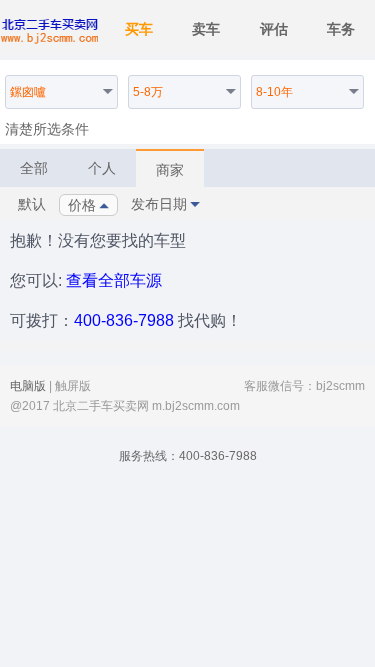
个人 (102, 168)
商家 (170, 170)
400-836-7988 (124, 320)
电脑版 (28, 386)
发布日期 (159, 204)
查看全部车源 (114, 280)
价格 (82, 205)
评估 (274, 29)
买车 (139, 29)
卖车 (206, 29)
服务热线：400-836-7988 (188, 456)
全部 (34, 168)
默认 (32, 204)
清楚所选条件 (47, 129)
